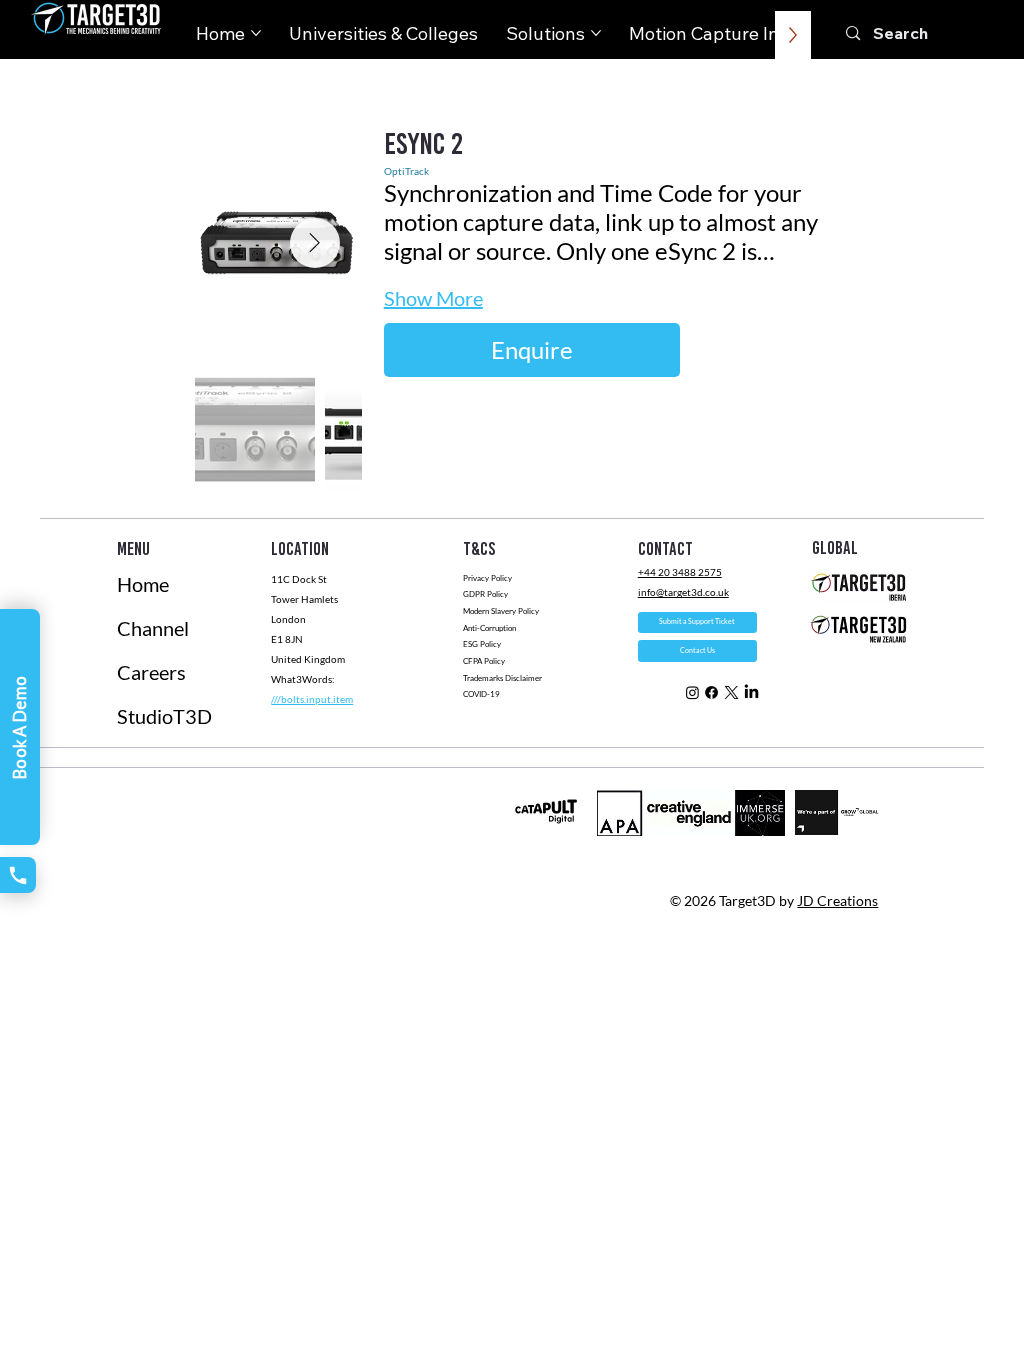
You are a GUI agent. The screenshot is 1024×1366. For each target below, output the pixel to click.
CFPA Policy (484, 661)
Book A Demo (19, 727)
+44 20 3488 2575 (680, 572)
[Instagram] (692, 692)
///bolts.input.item (312, 699)
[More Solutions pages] (596, 33)
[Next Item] (315, 243)
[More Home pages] (256, 33)
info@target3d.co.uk (683, 592)
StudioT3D (164, 716)
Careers (151, 672)
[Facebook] (711, 692)
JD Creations (837, 900)
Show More (433, 298)
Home (143, 584)
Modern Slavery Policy (501, 611)
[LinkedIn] (751, 692)
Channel (153, 628)
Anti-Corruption (490, 628)
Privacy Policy (487, 578)
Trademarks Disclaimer (502, 678)
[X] (731, 692)
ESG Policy (482, 644)
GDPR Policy (485, 594)
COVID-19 (482, 694)
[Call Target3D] (18, 875)
